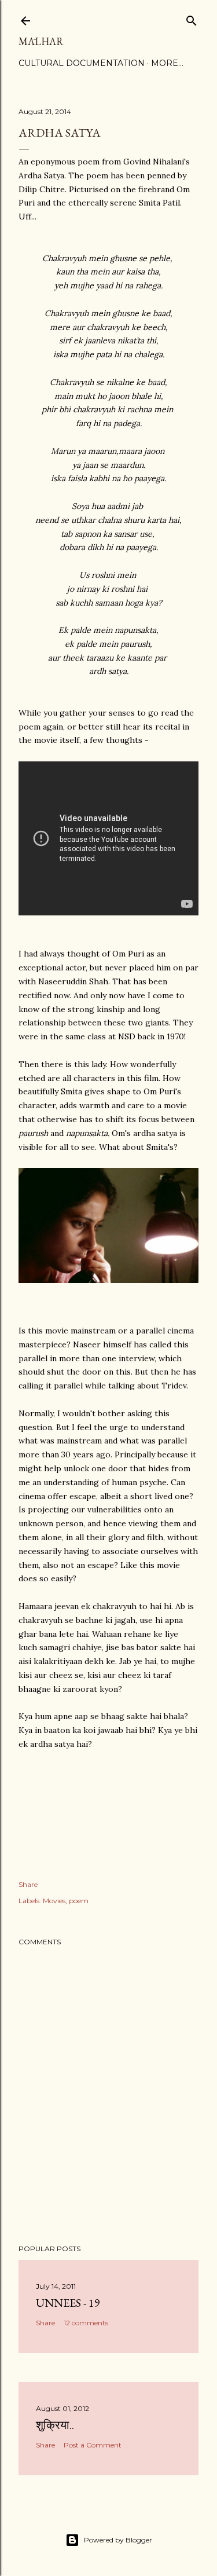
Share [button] (28, 1884)
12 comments (86, 2323)
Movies (54, 1901)
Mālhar (41, 41)
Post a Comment (93, 2445)
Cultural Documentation (82, 63)
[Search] (192, 18)
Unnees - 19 (68, 2303)
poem (79, 1901)
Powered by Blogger (118, 2540)
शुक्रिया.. (55, 2425)
